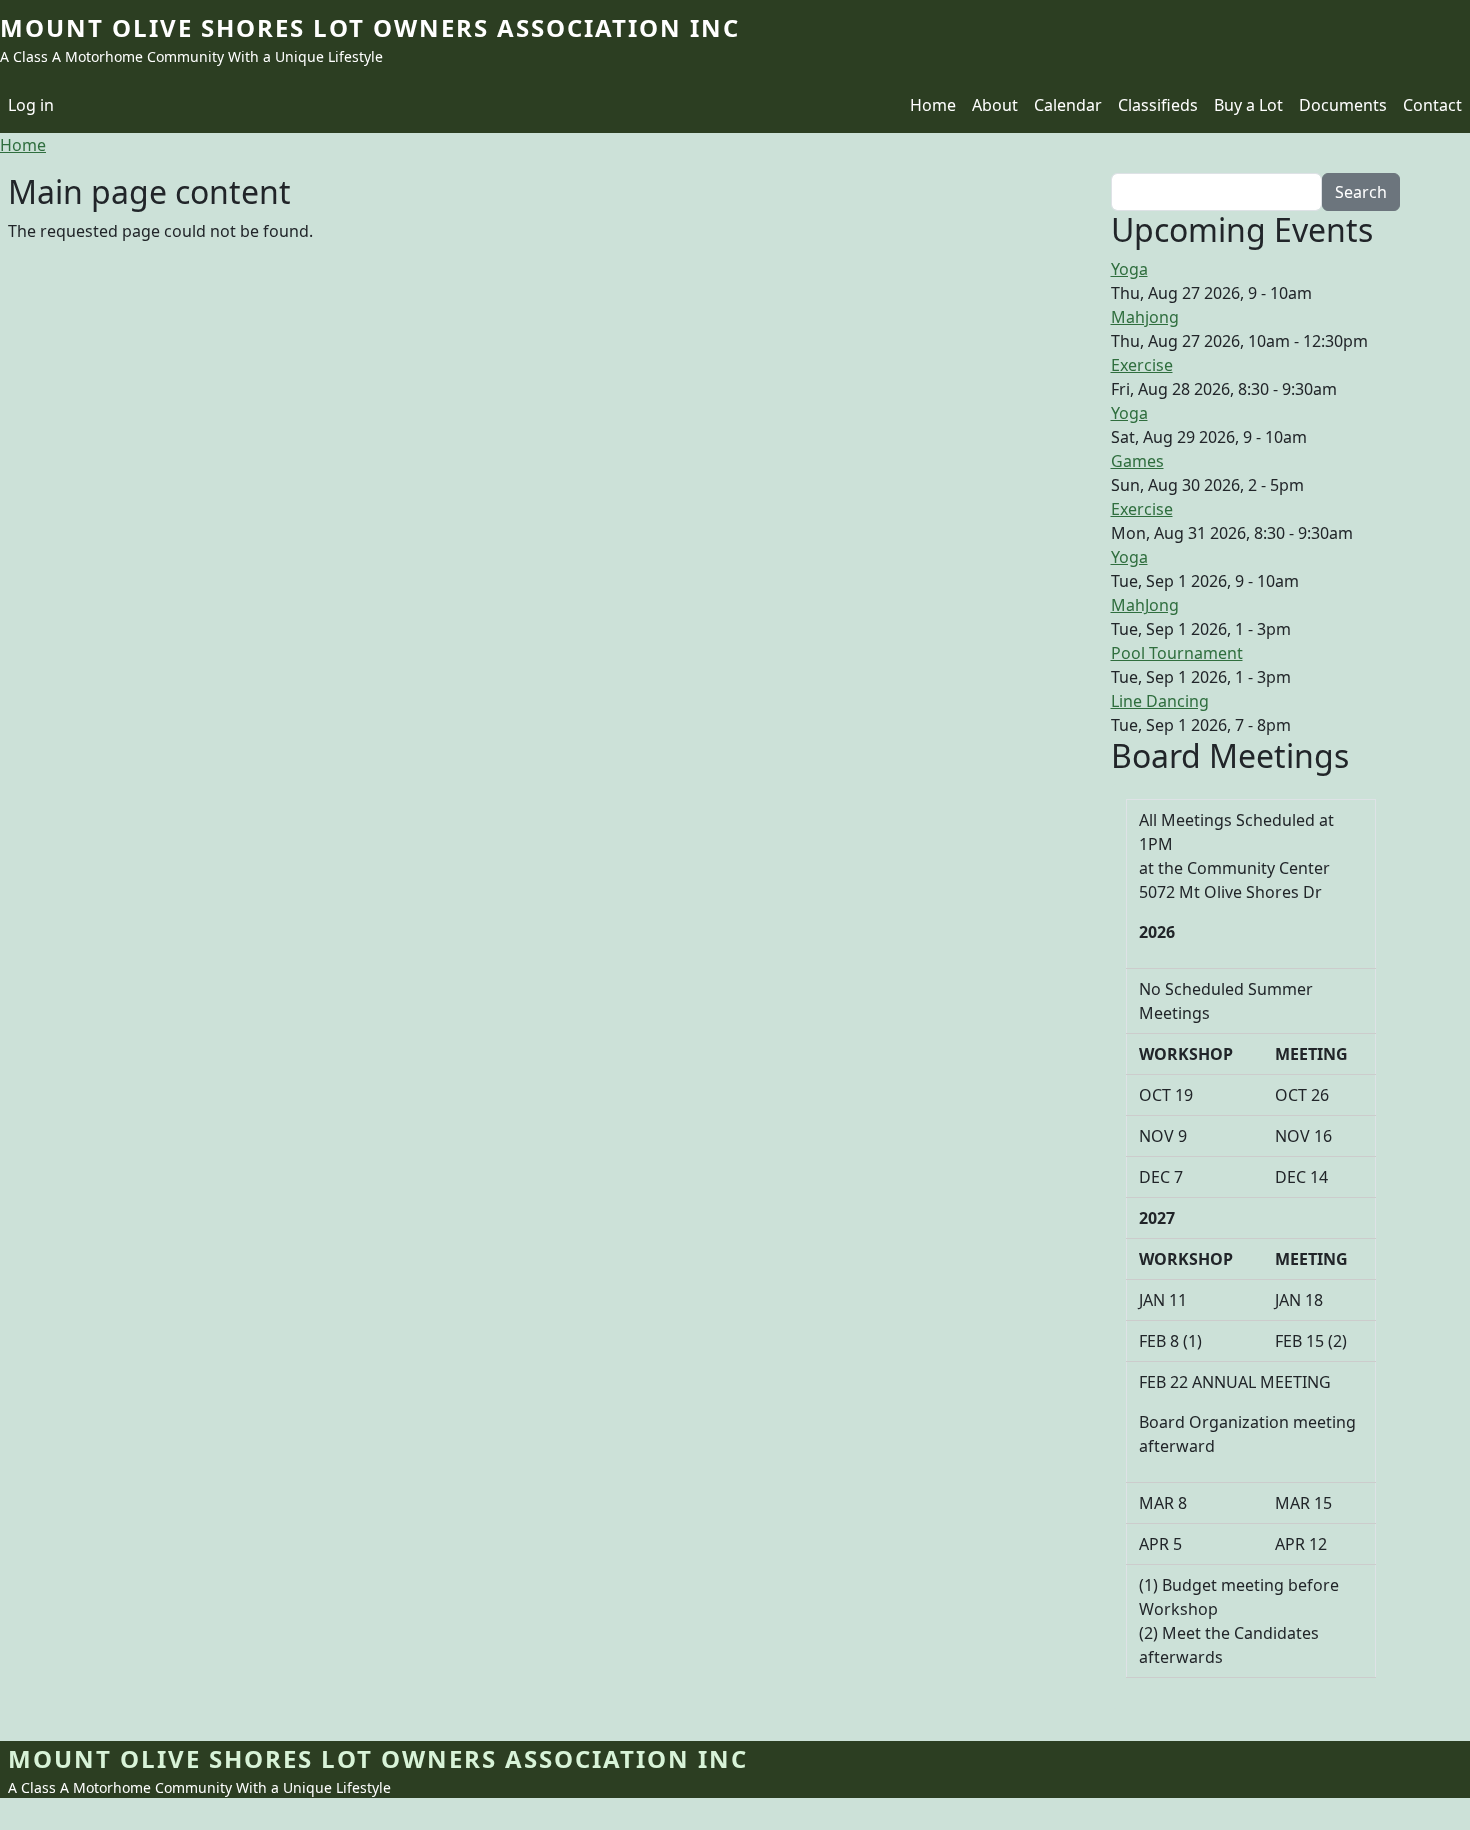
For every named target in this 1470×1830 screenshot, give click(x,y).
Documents (1343, 105)
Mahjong (1145, 317)
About (995, 105)
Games (1137, 461)
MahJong (1145, 605)
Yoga (1129, 269)
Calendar (1068, 105)
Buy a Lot (1248, 105)
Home (933, 105)
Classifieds (1158, 105)
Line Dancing (1160, 701)
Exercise (1142, 365)
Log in (31, 105)
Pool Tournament (1177, 653)
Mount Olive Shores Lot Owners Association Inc (370, 27)
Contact (1432, 105)
